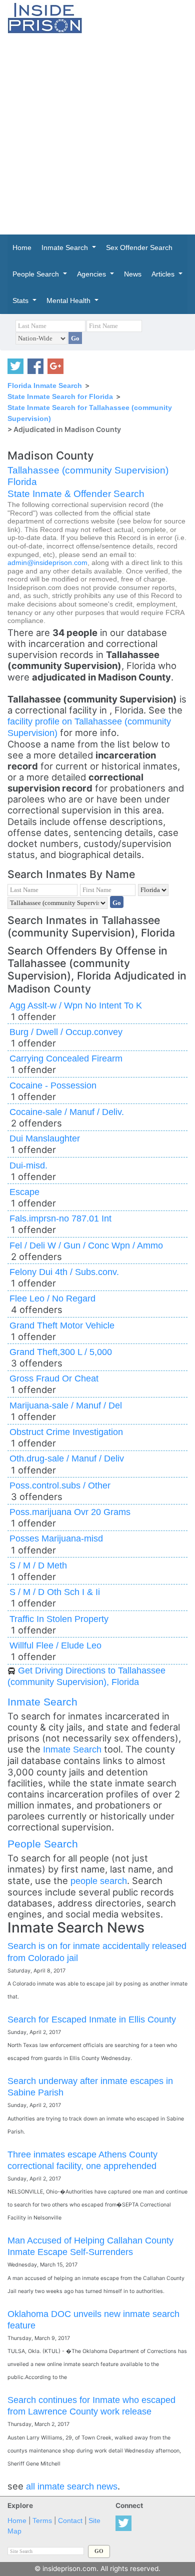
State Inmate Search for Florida (60, 396)
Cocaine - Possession (53, 1085)
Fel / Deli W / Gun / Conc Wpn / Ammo (86, 1245)
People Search (43, 1844)
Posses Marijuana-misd (56, 1538)
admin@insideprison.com (47, 563)
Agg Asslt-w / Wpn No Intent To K (76, 1005)
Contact (70, 2521)
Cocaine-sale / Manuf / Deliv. (67, 1112)
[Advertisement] (97, 134)
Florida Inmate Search (45, 385)
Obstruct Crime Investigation (66, 1432)
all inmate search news (72, 2486)
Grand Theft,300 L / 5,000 (61, 1352)
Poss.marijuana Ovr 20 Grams (70, 1512)
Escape (24, 1192)
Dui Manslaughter (45, 1138)
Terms (42, 2521)
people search (99, 1881)
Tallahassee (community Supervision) (88, 470)
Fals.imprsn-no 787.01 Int (60, 1218)
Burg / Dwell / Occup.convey (66, 1032)
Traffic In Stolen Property (59, 1619)
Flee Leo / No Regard (52, 1298)
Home (17, 2521)
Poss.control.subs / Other (60, 1485)
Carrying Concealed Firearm (66, 1058)
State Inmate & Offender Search (76, 494)
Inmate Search (42, 1702)
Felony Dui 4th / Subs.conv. (64, 1272)
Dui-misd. (28, 1165)
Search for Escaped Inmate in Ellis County (92, 2019)
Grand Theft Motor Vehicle (62, 1325)
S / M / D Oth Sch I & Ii (55, 1592)
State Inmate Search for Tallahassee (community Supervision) (90, 413)
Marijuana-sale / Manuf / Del (66, 1405)
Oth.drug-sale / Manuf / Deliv (67, 1458)
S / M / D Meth (38, 1565)
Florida (22, 482)
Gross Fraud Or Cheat (54, 1378)
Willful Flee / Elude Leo (55, 1645)
